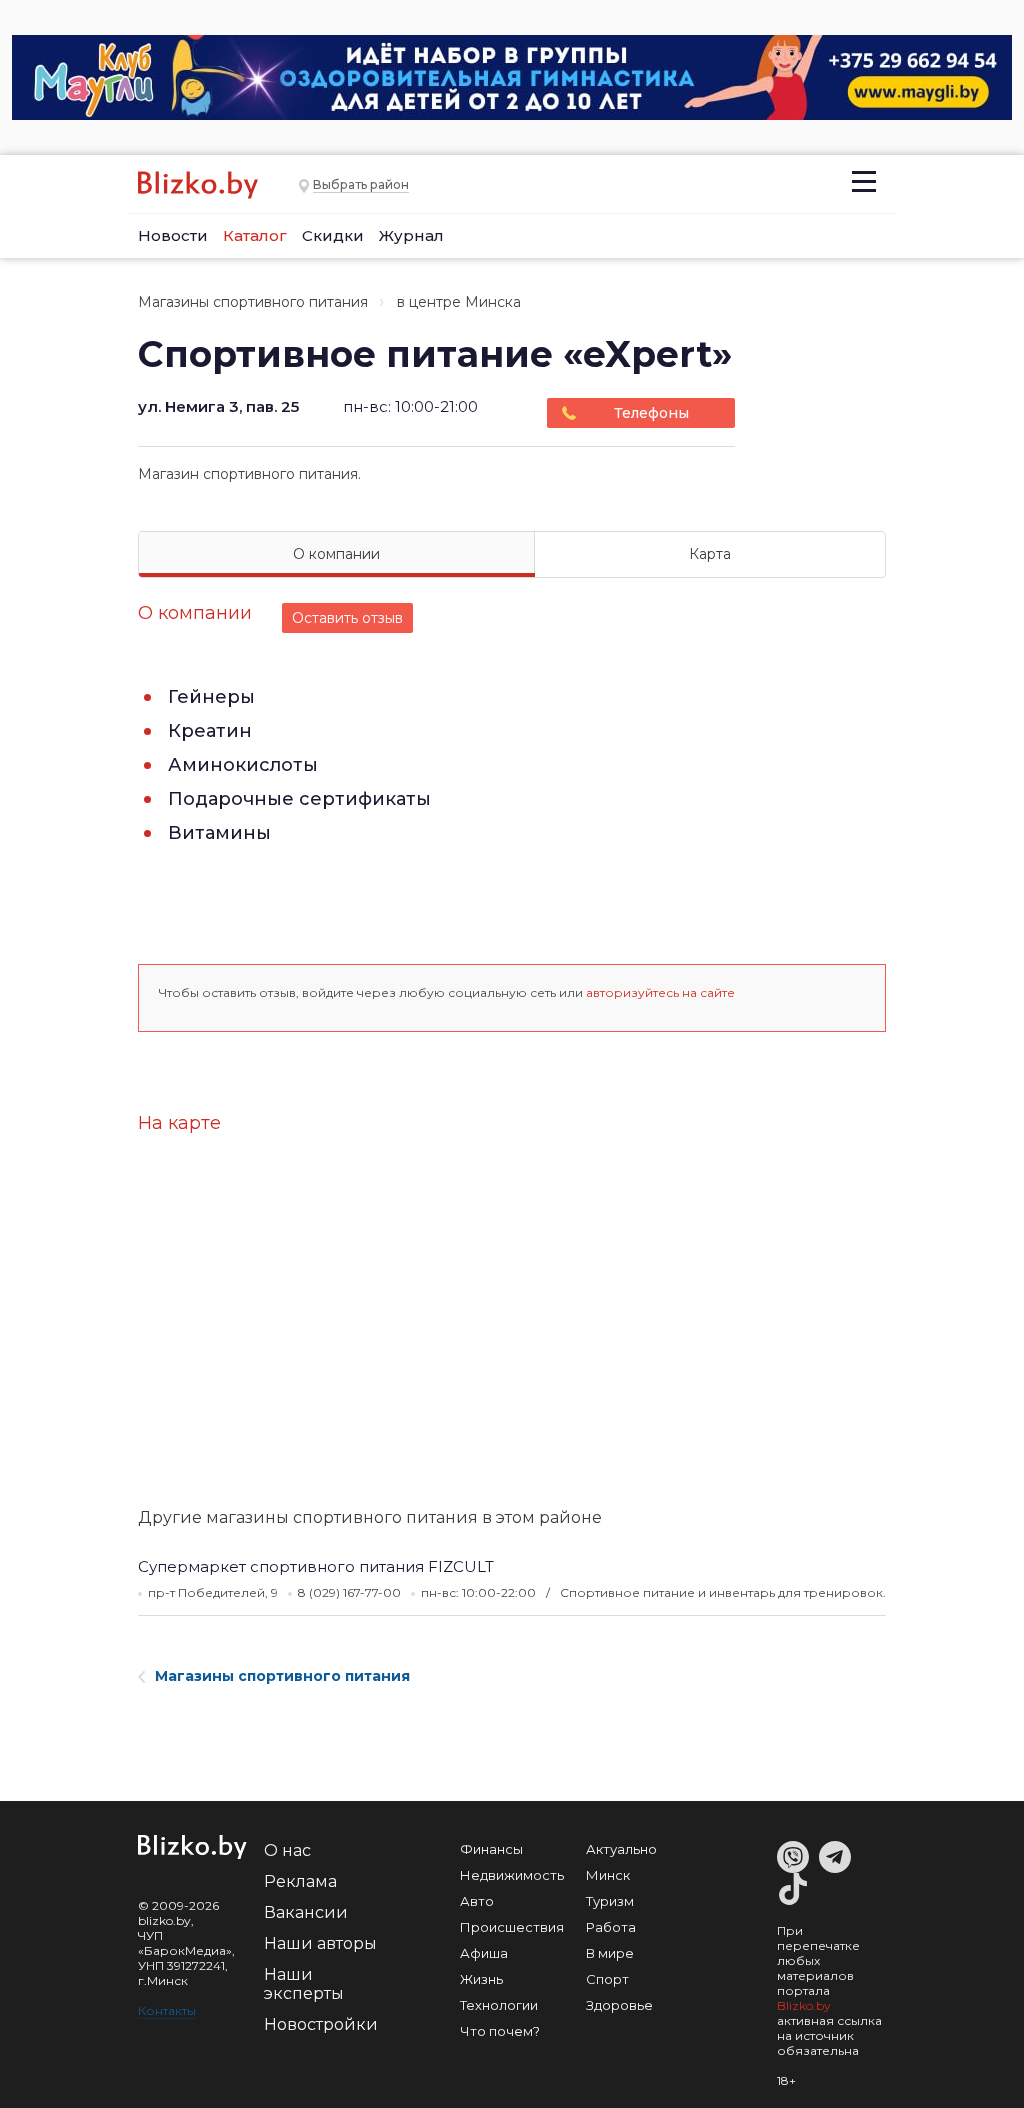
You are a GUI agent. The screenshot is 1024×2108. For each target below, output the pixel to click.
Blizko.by (804, 2005)
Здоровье (619, 2005)
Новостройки (321, 2024)
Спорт (607, 1979)
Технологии (499, 2005)
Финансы (491, 1849)
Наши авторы (320, 1943)
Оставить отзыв (347, 618)
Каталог (255, 235)
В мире (610, 1953)
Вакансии (306, 1912)
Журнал (411, 235)
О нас (287, 1850)
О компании (336, 554)
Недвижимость (512, 1875)
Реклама (300, 1881)
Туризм (610, 1901)
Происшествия (512, 1927)
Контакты (167, 2010)
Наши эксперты (304, 1984)
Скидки (333, 235)
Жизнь (481, 1979)
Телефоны (651, 413)
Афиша (484, 1953)
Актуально (621, 1849)
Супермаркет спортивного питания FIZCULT (316, 1566)
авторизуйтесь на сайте (660, 992)
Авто (477, 1901)
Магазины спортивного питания (253, 302)
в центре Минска (459, 302)
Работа (611, 1927)
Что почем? (500, 2031)
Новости (173, 235)
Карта (710, 554)
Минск (608, 1875)
